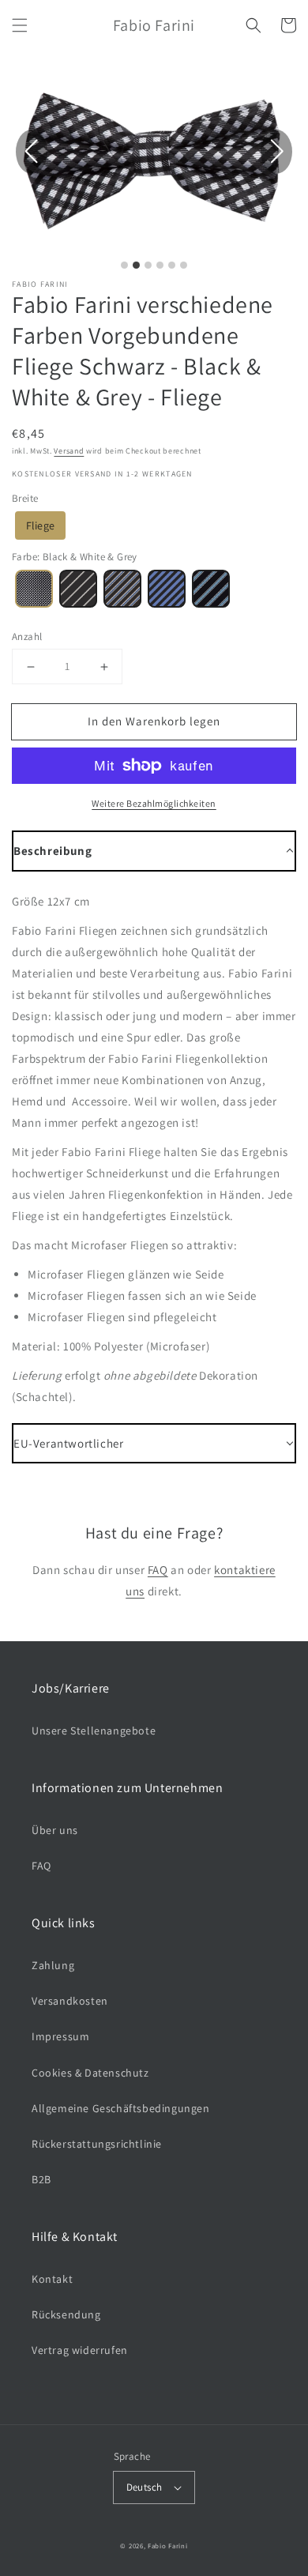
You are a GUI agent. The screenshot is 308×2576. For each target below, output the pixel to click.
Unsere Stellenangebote (94, 1731)
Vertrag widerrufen (80, 2350)
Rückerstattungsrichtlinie (97, 2144)
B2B (41, 2179)
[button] (20, 25)
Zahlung (53, 1965)
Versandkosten (70, 2001)
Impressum (60, 2036)
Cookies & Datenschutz (90, 2073)
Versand (69, 451)
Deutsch (145, 2487)
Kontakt (52, 2279)
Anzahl (27, 636)
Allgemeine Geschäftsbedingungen (121, 2108)
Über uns (55, 1830)
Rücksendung (66, 2314)
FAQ (158, 1570)
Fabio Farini (167, 2546)
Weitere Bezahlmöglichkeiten (154, 803)
